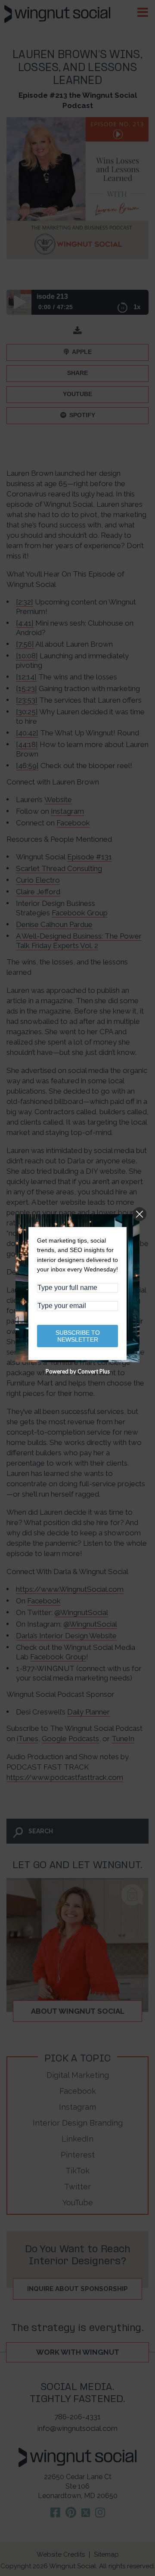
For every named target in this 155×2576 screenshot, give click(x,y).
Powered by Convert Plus (78, 1371)
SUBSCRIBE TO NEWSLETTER (78, 1336)
